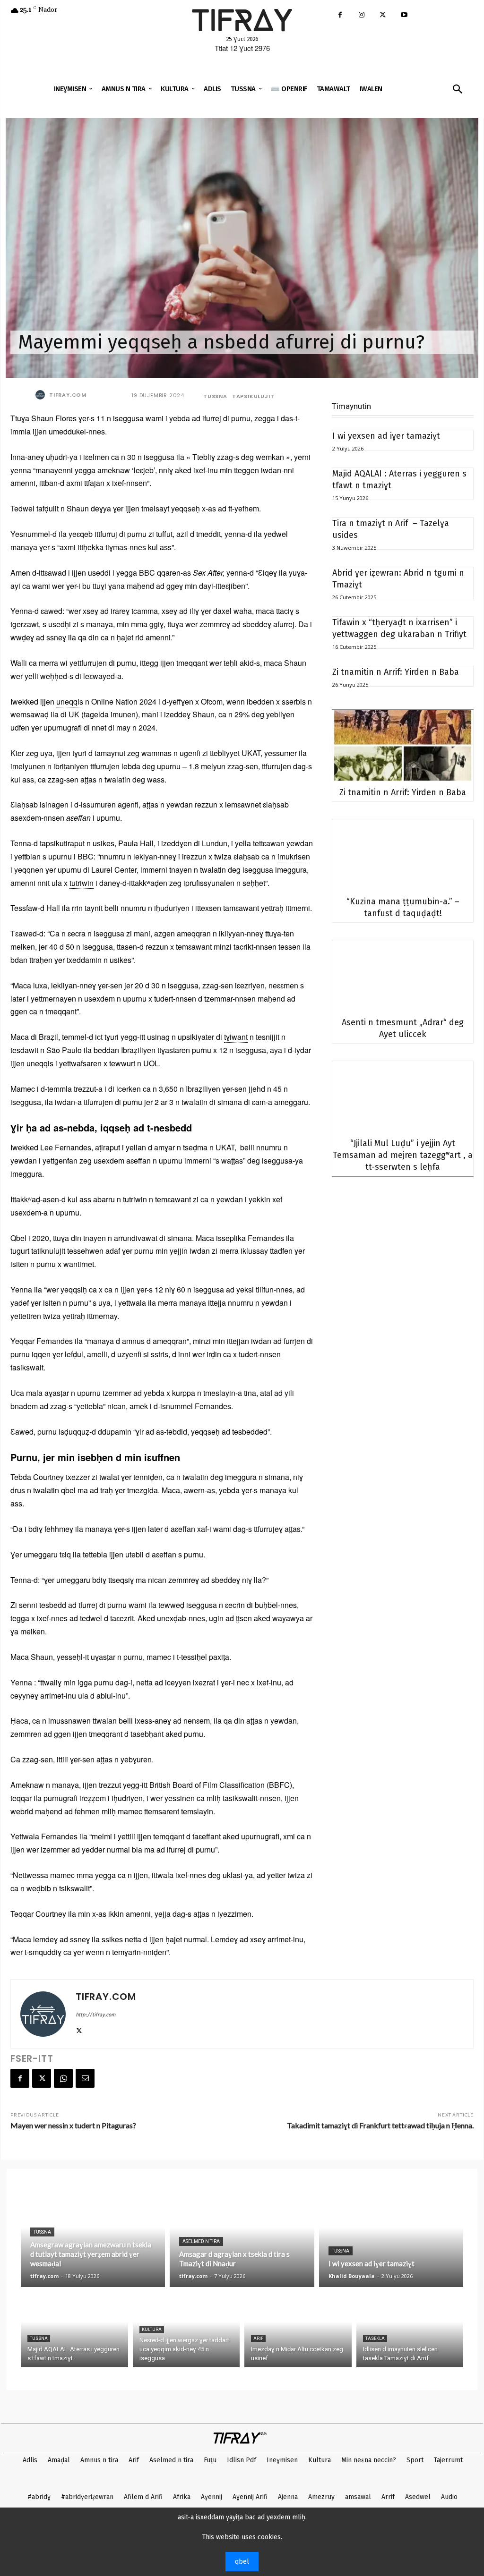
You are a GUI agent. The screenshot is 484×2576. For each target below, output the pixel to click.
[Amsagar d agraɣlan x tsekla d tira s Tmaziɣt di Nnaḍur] (242, 2237)
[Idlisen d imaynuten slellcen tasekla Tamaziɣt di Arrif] (410, 2329)
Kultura (152, 2329)
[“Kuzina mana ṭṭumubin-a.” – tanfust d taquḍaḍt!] (403, 854)
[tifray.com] (42, 395)
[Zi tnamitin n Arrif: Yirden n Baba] (403, 745)
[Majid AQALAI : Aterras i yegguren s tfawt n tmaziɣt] (74, 2329)
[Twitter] (383, 15)
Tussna (215, 396)
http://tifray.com (95, 2015)
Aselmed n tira (201, 2241)
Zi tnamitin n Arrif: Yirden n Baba (396, 672)
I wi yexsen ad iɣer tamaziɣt (386, 436)
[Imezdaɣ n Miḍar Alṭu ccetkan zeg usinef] (298, 2329)
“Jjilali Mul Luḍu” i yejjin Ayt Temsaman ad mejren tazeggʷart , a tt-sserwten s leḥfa (403, 1155)
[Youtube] (404, 15)
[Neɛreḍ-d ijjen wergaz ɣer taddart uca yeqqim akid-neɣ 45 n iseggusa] (186, 2329)
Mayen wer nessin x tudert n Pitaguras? (73, 2125)
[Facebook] (340, 15)
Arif (258, 2338)
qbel (242, 2562)
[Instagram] (361, 15)
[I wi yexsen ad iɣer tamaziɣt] (391, 2237)
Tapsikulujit (253, 396)
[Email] (85, 2078)
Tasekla (375, 2338)
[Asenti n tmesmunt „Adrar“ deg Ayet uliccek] (403, 975)
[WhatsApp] (63, 2078)
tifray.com (68, 395)
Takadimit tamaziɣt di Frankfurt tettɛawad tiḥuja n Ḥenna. (380, 2125)
